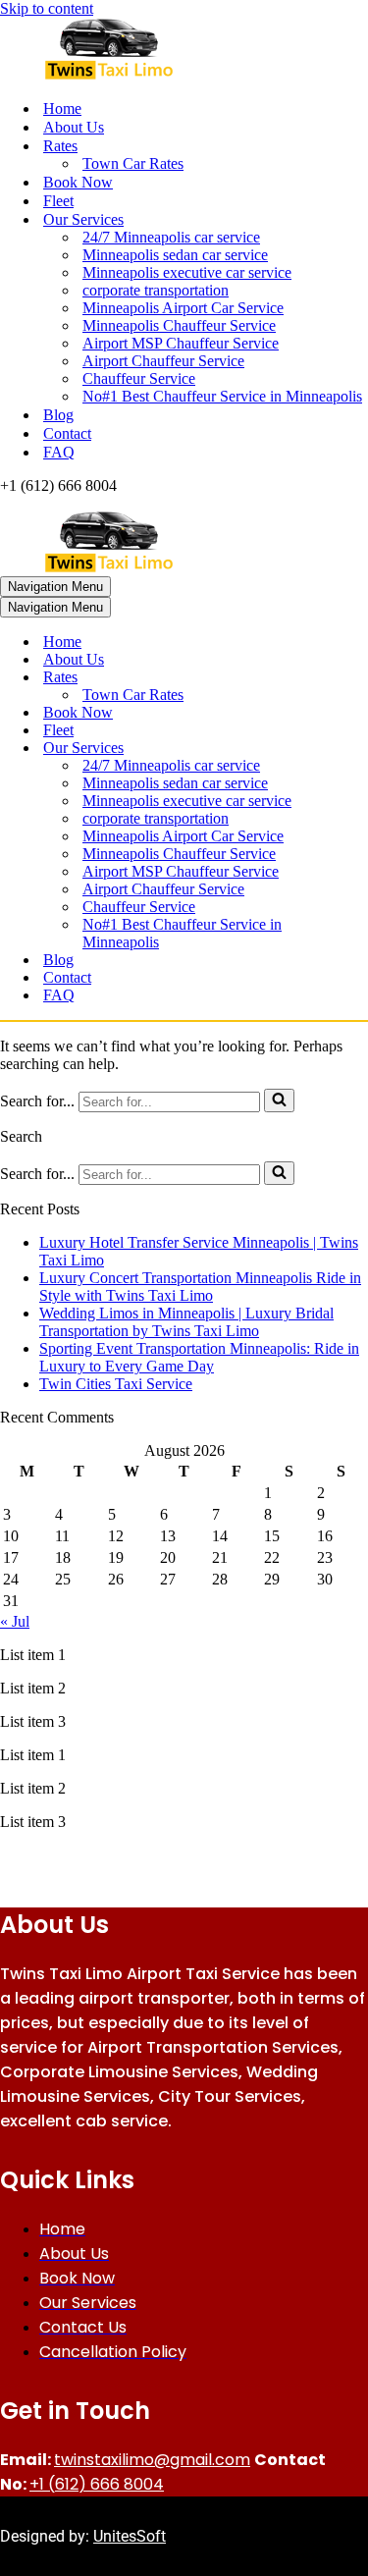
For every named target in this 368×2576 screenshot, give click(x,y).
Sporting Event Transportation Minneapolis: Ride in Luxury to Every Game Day (199, 1357)
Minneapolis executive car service (187, 272)
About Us (74, 127)
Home (62, 108)
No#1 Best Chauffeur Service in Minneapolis (222, 396)
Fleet (58, 201)
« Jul (15, 1621)
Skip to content (47, 8)
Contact (67, 433)
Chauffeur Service (139, 378)
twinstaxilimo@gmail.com (152, 2460)
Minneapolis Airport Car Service (183, 308)
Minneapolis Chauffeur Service (179, 325)
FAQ (59, 452)
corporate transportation (156, 290)
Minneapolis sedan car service (175, 255)
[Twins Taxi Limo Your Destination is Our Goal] (184, 51)
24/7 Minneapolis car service (171, 237)
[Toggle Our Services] (343, 749)
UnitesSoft (130, 2536)
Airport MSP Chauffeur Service (181, 343)
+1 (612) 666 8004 (97, 2484)
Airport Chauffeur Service (163, 361)
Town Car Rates (133, 163)
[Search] (279, 1100)
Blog (58, 415)
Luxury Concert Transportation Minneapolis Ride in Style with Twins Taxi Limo (200, 1287)
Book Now (78, 182)
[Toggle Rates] (343, 678)
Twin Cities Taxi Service (116, 1384)
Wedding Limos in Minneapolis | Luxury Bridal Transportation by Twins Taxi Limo (186, 1322)
